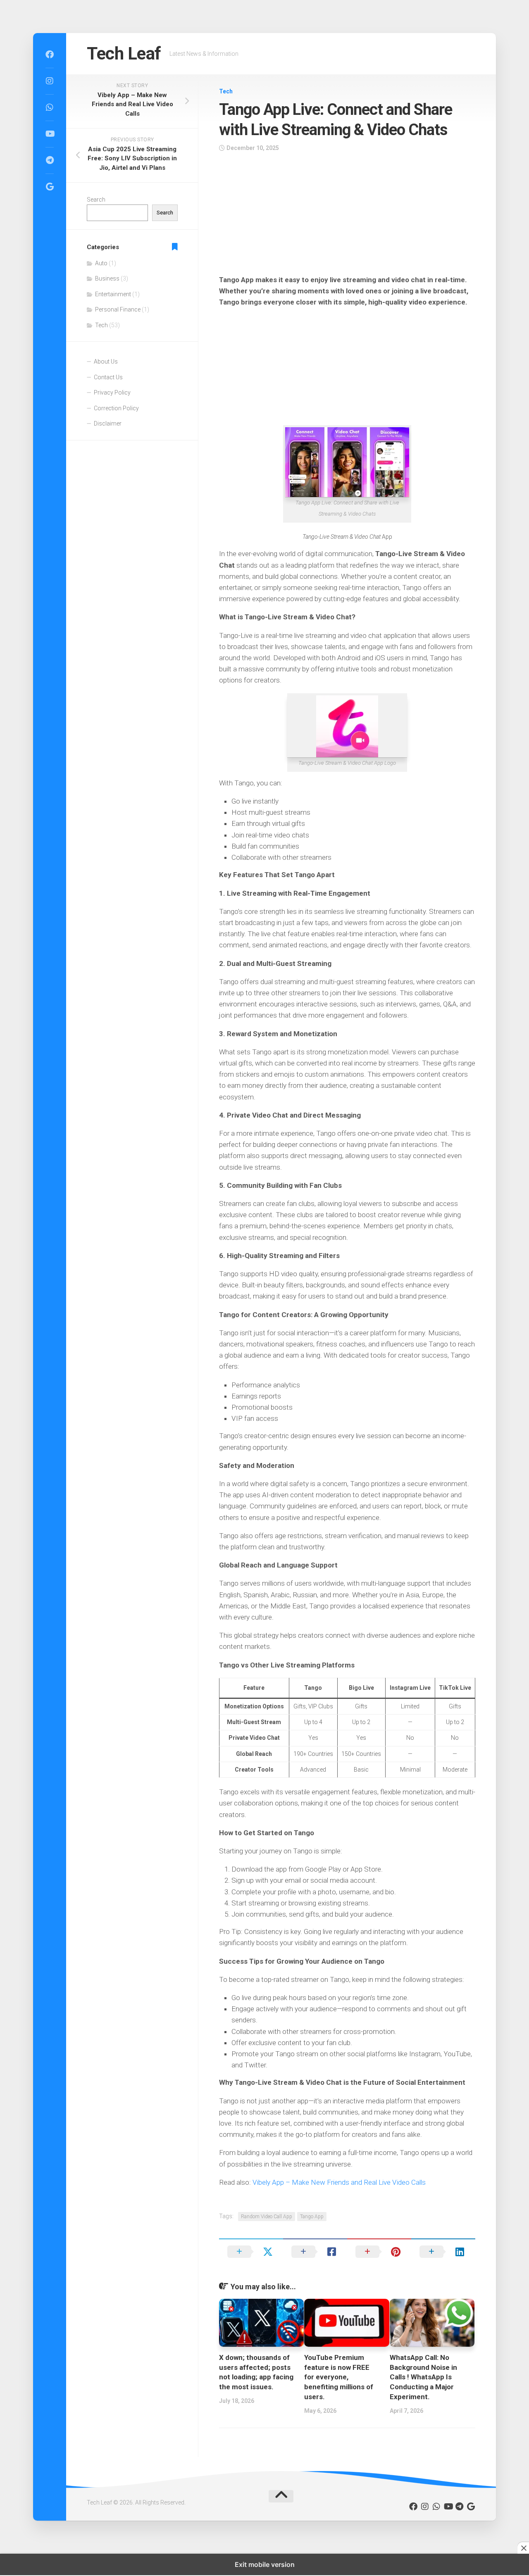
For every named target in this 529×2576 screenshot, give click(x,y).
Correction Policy (116, 408)
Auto (101, 263)
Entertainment (113, 294)
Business (107, 278)
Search (96, 200)
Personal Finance (118, 309)
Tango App (312, 2217)
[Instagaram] (50, 81)
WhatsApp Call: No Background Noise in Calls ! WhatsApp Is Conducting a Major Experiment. (423, 2377)
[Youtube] (50, 134)
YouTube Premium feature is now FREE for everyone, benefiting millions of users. (339, 2377)
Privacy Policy (112, 392)
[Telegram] (50, 160)
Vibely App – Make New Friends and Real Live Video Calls (339, 2182)
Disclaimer (108, 423)
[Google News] (50, 187)
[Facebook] (50, 55)
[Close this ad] (523, 2548)
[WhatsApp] (50, 107)
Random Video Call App (267, 2217)
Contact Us (108, 377)
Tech (226, 91)
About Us (106, 362)
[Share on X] (251, 2252)
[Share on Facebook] (315, 2252)
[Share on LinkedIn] (443, 2252)
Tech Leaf (124, 54)
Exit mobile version (265, 2564)
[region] (347, 216)
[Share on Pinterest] (379, 2252)
